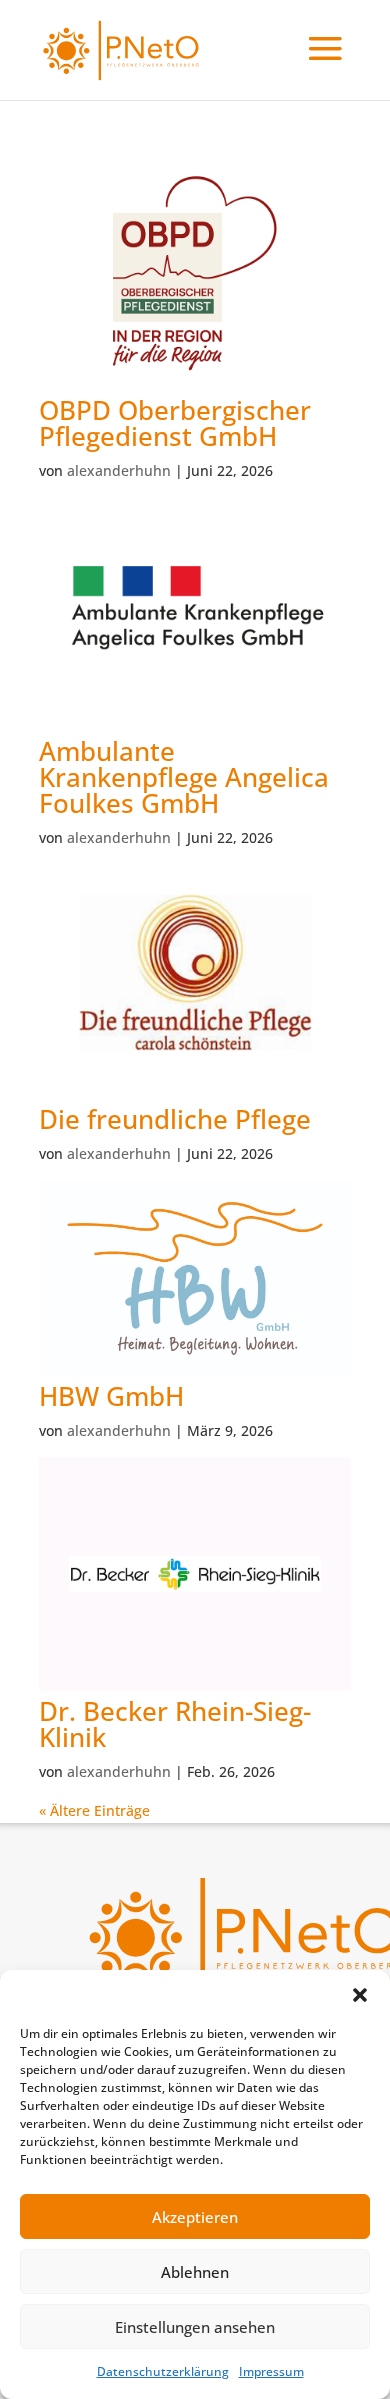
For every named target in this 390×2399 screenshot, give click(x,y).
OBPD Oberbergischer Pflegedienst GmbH (175, 423)
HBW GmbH (111, 1396)
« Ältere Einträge (94, 1810)
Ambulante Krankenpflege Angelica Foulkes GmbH (184, 777)
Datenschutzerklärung (163, 2371)
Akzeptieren (195, 2217)
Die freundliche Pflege (175, 1119)
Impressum (271, 2371)
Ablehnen (195, 2272)
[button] (360, 1995)
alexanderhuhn (119, 470)
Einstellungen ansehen (195, 2327)
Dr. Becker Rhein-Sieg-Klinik (175, 1724)
